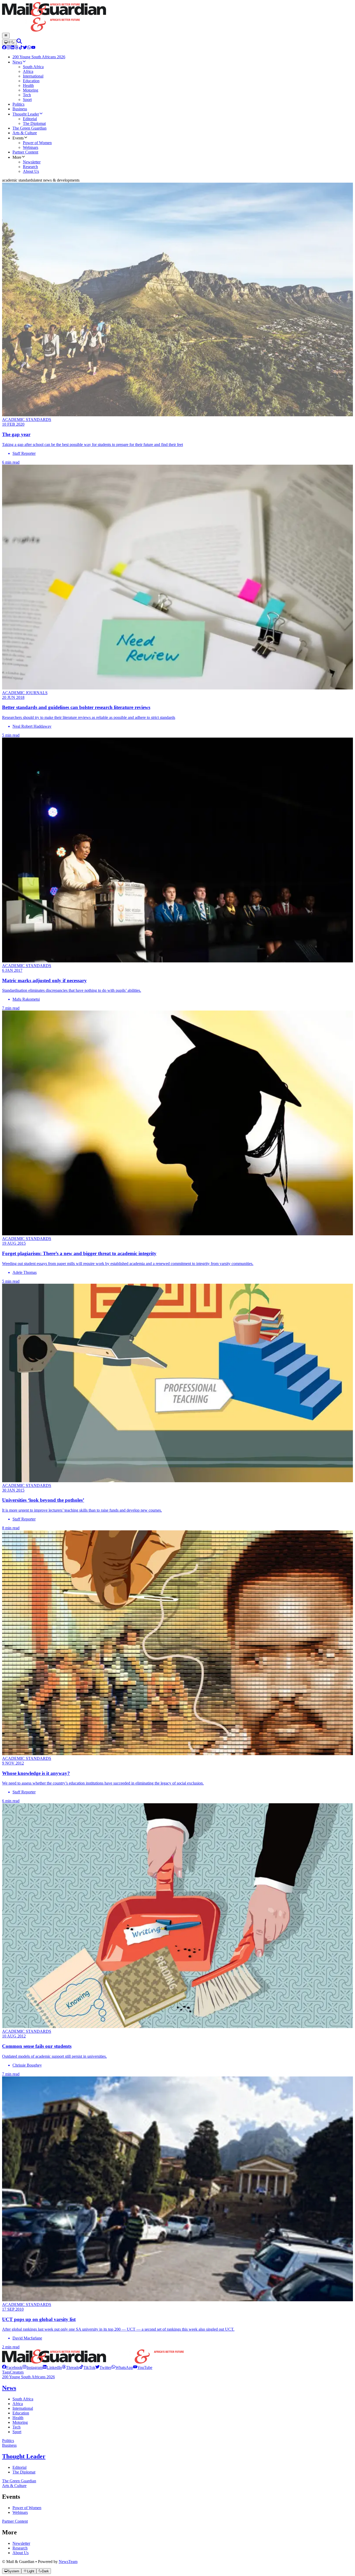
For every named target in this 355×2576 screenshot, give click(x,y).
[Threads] (17, 48)
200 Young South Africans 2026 (28, 2377)
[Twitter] (25, 48)
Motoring (20, 2422)
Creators (17, 2372)
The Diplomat (24, 2472)
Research (20, 2548)
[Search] (19, 42)
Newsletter (21, 2543)
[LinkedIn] (12, 48)
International (23, 2408)
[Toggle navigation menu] (6, 36)
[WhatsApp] (29, 48)
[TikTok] (21, 48)
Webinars (20, 2512)
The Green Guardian (19, 2481)
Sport (17, 2432)
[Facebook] (4, 48)
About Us (21, 2553)
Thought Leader (24, 2456)
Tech (17, 2427)
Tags (6, 2372)
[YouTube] (33, 48)
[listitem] (12, 2367)
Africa (18, 2404)
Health (18, 2418)
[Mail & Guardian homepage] (177, 17)
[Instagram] (8, 48)
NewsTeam (68, 2562)
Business (9, 2445)
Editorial (19, 2467)
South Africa (23, 2399)
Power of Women (27, 2508)
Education (21, 2413)
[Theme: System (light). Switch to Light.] (9, 42)
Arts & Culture (14, 2486)
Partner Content (15, 2521)
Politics (8, 2441)
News (9, 2388)
